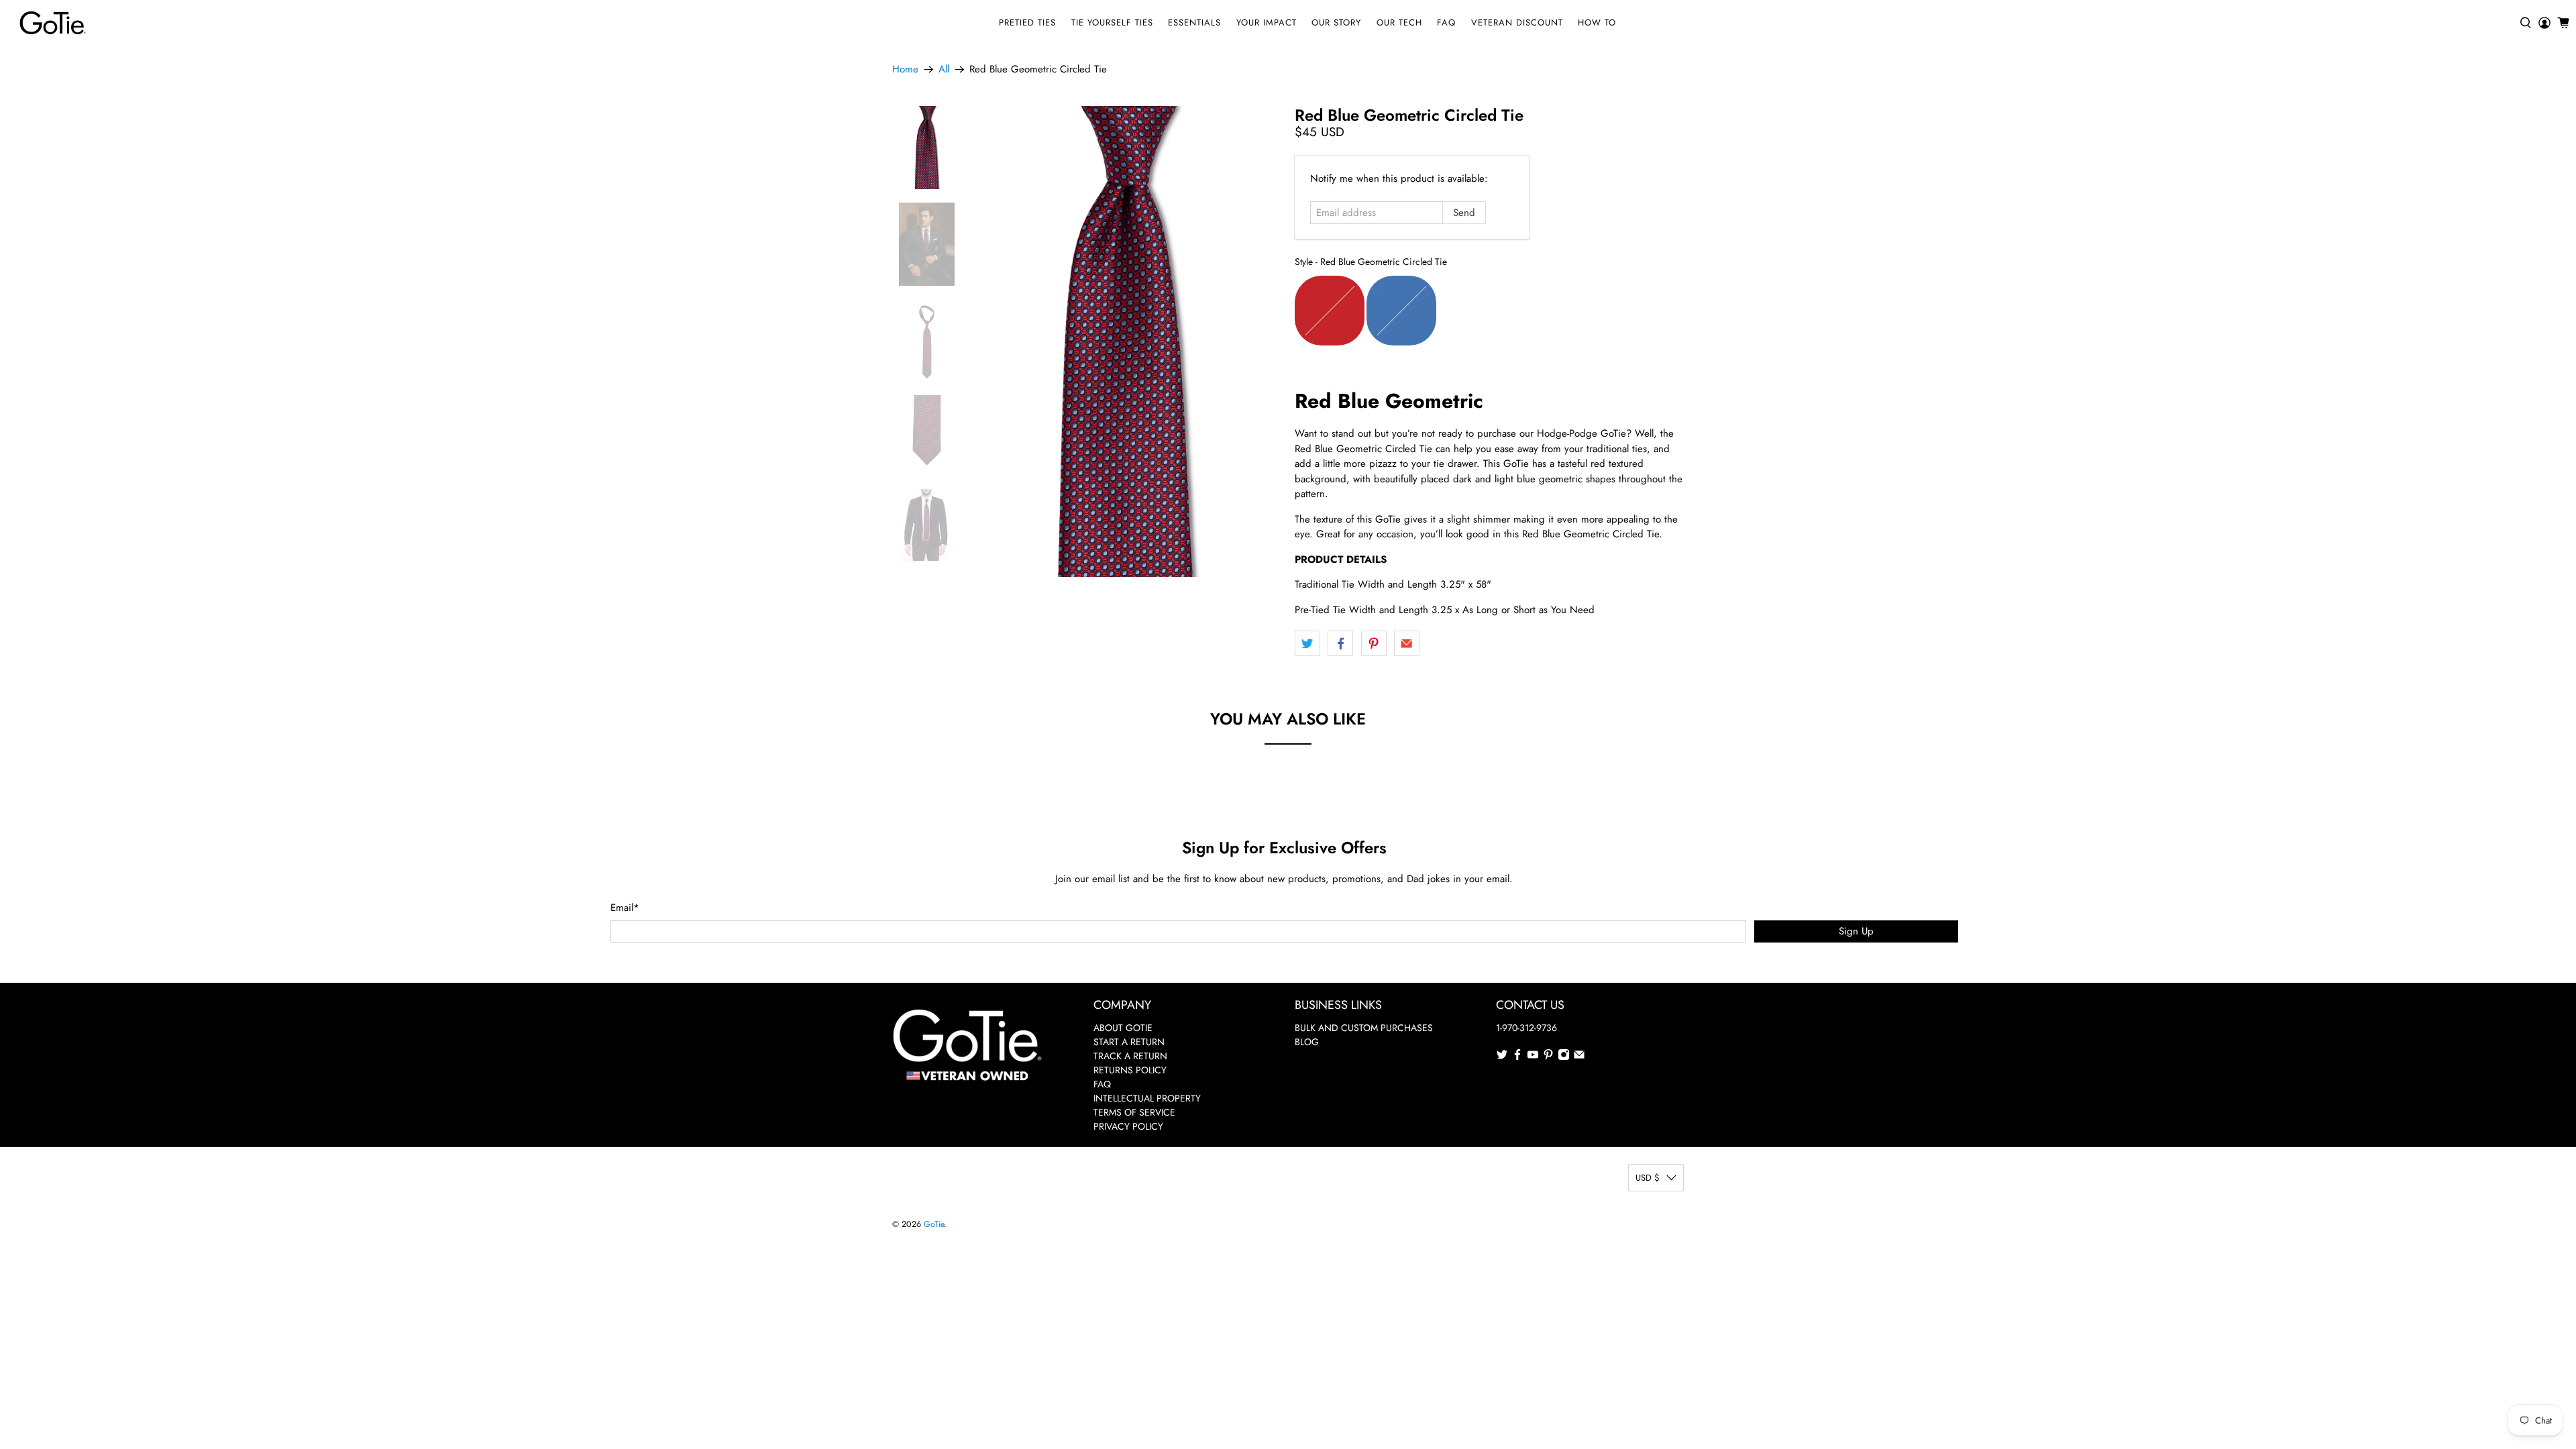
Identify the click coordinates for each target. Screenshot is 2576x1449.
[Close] (1473, 603)
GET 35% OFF (1288, 809)
